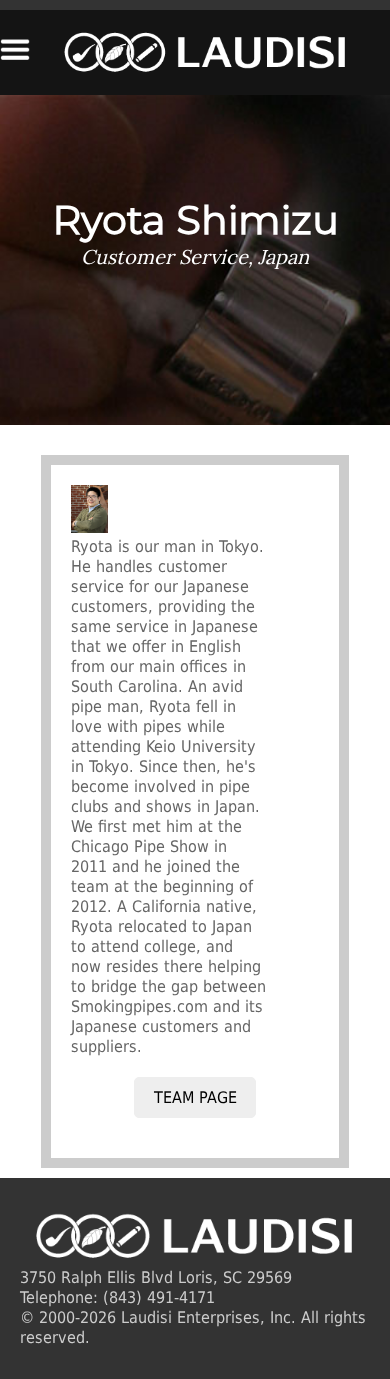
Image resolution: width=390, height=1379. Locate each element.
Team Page (195, 1097)
